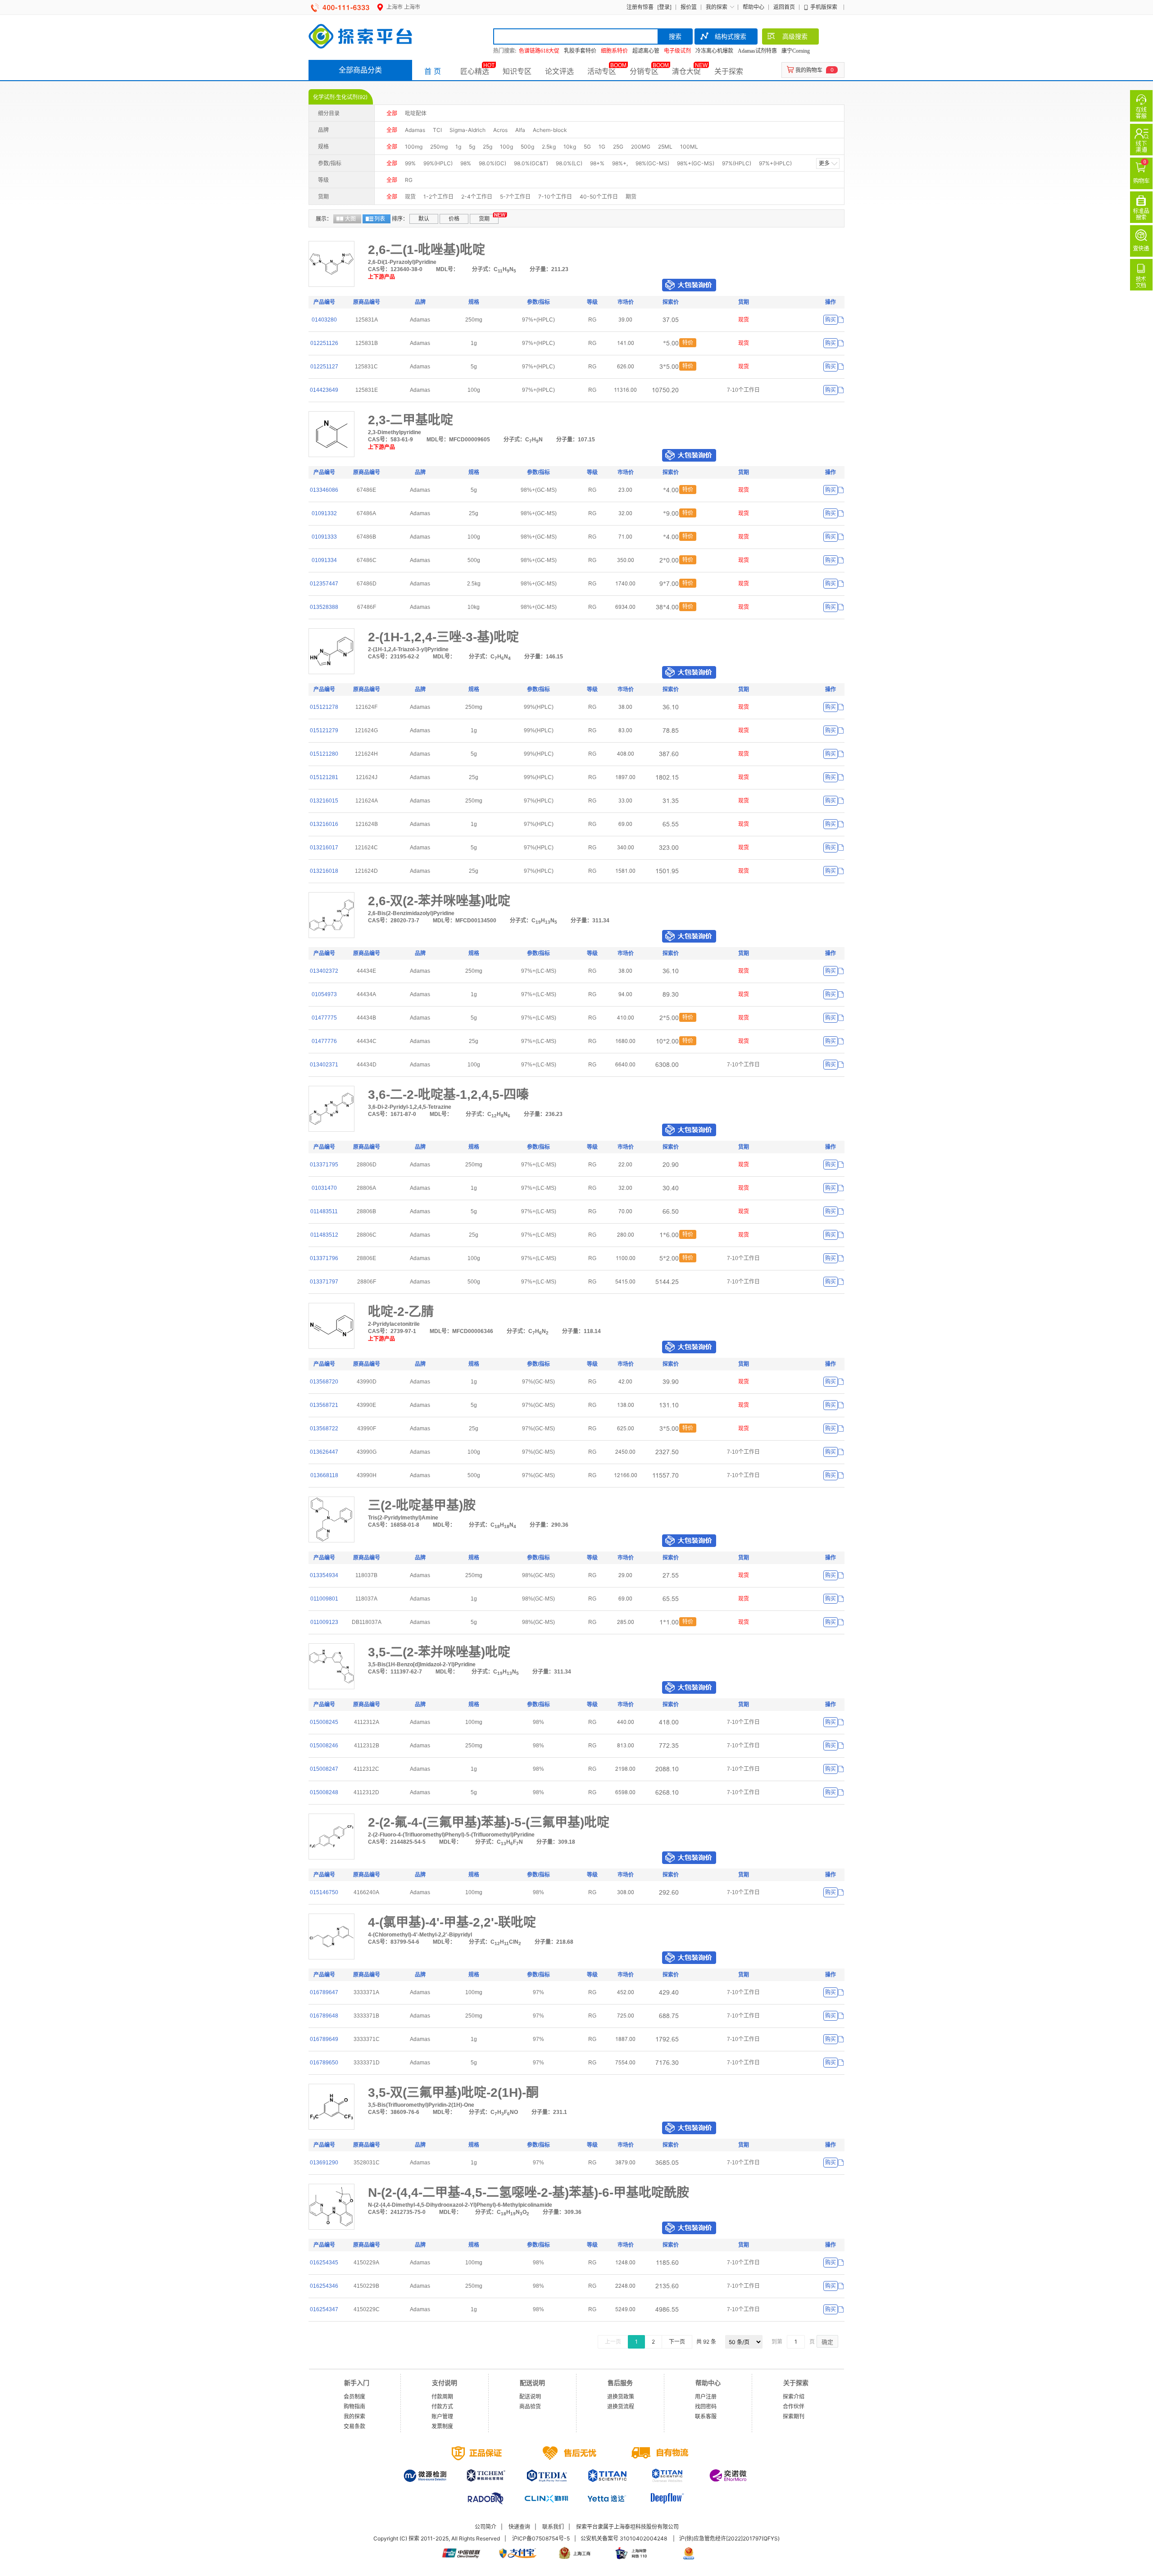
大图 (350, 219)
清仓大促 (686, 71)
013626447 (324, 1452)
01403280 (324, 320)
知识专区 (517, 71)
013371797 (324, 1282)
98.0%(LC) (569, 163)
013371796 (324, 1258)
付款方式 (442, 2406)
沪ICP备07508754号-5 (541, 2538)
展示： (324, 219)
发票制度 (442, 2426)
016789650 (324, 2063)
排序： (400, 219)
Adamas (415, 130)
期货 (631, 197)
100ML (689, 147)
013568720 (324, 1382)
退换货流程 (621, 2406)
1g (458, 147)
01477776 (324, 1041)
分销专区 (644, 71)
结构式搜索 (731, 36)
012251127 (324, 367)
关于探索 (729, 71)
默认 (424, 219)
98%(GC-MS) (652, 163)
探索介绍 (794, 2397)
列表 (380, 219)
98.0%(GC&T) (531, 163)
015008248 (324, 1792)
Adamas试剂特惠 (757, 51)
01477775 (324, 1018)
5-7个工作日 (515, 197)
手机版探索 (824, 7)
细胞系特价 (614, 51)
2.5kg (549, 147)
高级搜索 (795, 36)
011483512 (324, 1235)
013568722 (324, 1429)
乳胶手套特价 (580, 51)
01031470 (324, 1188)
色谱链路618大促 (539, 51)
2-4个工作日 (477, 197)
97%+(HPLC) (775, 163)
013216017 (324, 848)
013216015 (324, 801)
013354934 (324, 1575)
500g (527, 147)
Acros (500, 130)
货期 (484, 219)
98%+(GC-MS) (696, 163)
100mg (414, 147)
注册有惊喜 (640, 7)
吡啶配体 (416, 113)
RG (409, 180)
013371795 (324, 1165)
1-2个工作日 (438, 197)
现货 (410, 197)
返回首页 (784, 7)
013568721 (324, 1405)
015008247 (324, 1769)
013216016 (324, 824)
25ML (665, 147)
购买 (831, 320)
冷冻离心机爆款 (714, 51)
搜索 (675, 36)
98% (466, 163)
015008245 (324, 1722)
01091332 (324, 513)
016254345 (324, 2263)
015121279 (324, 730)
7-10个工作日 (555, 197)
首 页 (433, 71)
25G (618, 147)
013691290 (324, 2163)
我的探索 (717, 7)
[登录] (664, 7)
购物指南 (354, 2406)
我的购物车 (809, 70)
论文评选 (559, 71)
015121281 (324, 777)
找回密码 (706, 2406)
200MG (641, 147)
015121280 (324, 754)
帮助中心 (754, 7)
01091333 (324, 537)
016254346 (324, 2286)
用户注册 (706, 2397)
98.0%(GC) (493, 163)
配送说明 (530, 2397)
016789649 (324, 2039)
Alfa (520, 130)
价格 (454, 219)
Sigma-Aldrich (468, 130)
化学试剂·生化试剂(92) (340, 97)
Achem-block (550, 130)
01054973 (324, 994)
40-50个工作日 (599, 197)
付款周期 (442, 2397)
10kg (570, 147)
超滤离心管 (646, 51)
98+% (597, 163)
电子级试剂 (677, 51)
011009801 (324, 1599)
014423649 (324, 390)
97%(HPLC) (737, 163)
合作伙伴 (794, 2406)
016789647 (324, 1992)
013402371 (324, 1065)
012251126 (324, 343)
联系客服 (706, 2416)
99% (410, 163)
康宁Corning (796, 51)
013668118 (324, 1475)
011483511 (324, 1211)
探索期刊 (794, 2416)
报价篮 (689, 7)
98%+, (620, 163)
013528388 (324, 607)
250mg (439, 147)
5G (587, 147)
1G (602, 147)
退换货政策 (621, 2397)
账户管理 (442, 2416)
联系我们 (553, 2527)
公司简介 (486, 2527)
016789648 (324, 2016)
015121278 (324, 707)
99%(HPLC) (438, 163)
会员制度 (354, 2397)
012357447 (324, 584)
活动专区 (602, 71)
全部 (392, 113)
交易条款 (354, 2426)
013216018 (324, 871)
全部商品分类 (360, 70)
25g (488, 147)
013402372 (324, 971)
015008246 (324, 1746)
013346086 (324, 490)
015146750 (324, 1892)
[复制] (841, 320)
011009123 (324, 1622)
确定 (827, 2342)
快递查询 (519, 2527)
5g (472, 147)
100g (506, 147)
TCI (437, 130)
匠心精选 (475, 71)
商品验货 (530, 2406)
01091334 (324, 560)
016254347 (324, 2309)
